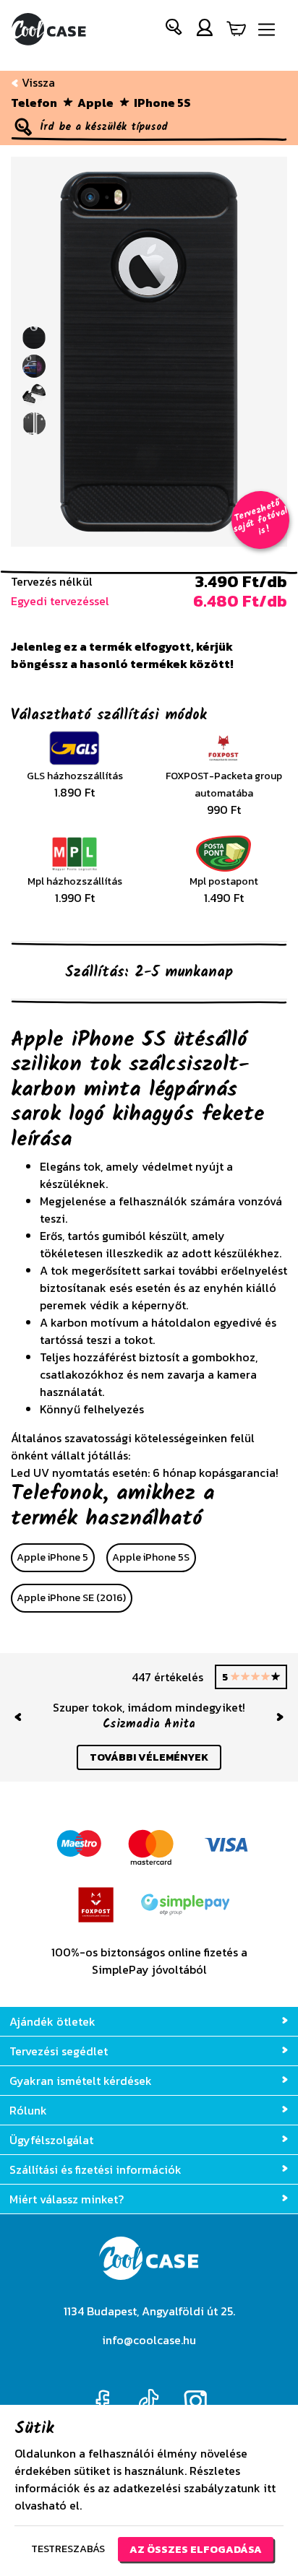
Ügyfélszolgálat (51, 2140)
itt (269, 2488)
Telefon (34, 103)
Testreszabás (68, 2549)
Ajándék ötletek (52, 2021)
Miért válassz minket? (67, 2199)
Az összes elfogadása (196, 2549)
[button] (174, 30)
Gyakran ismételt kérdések (81, 2081)
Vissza (37, 82)
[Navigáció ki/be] (267, 30)
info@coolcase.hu (149, 2340)
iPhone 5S (162, 103)
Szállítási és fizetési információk (95, 2169)
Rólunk (28, 2110)
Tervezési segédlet (59, 2051)
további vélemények (149, 1757)
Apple (95, 103)
